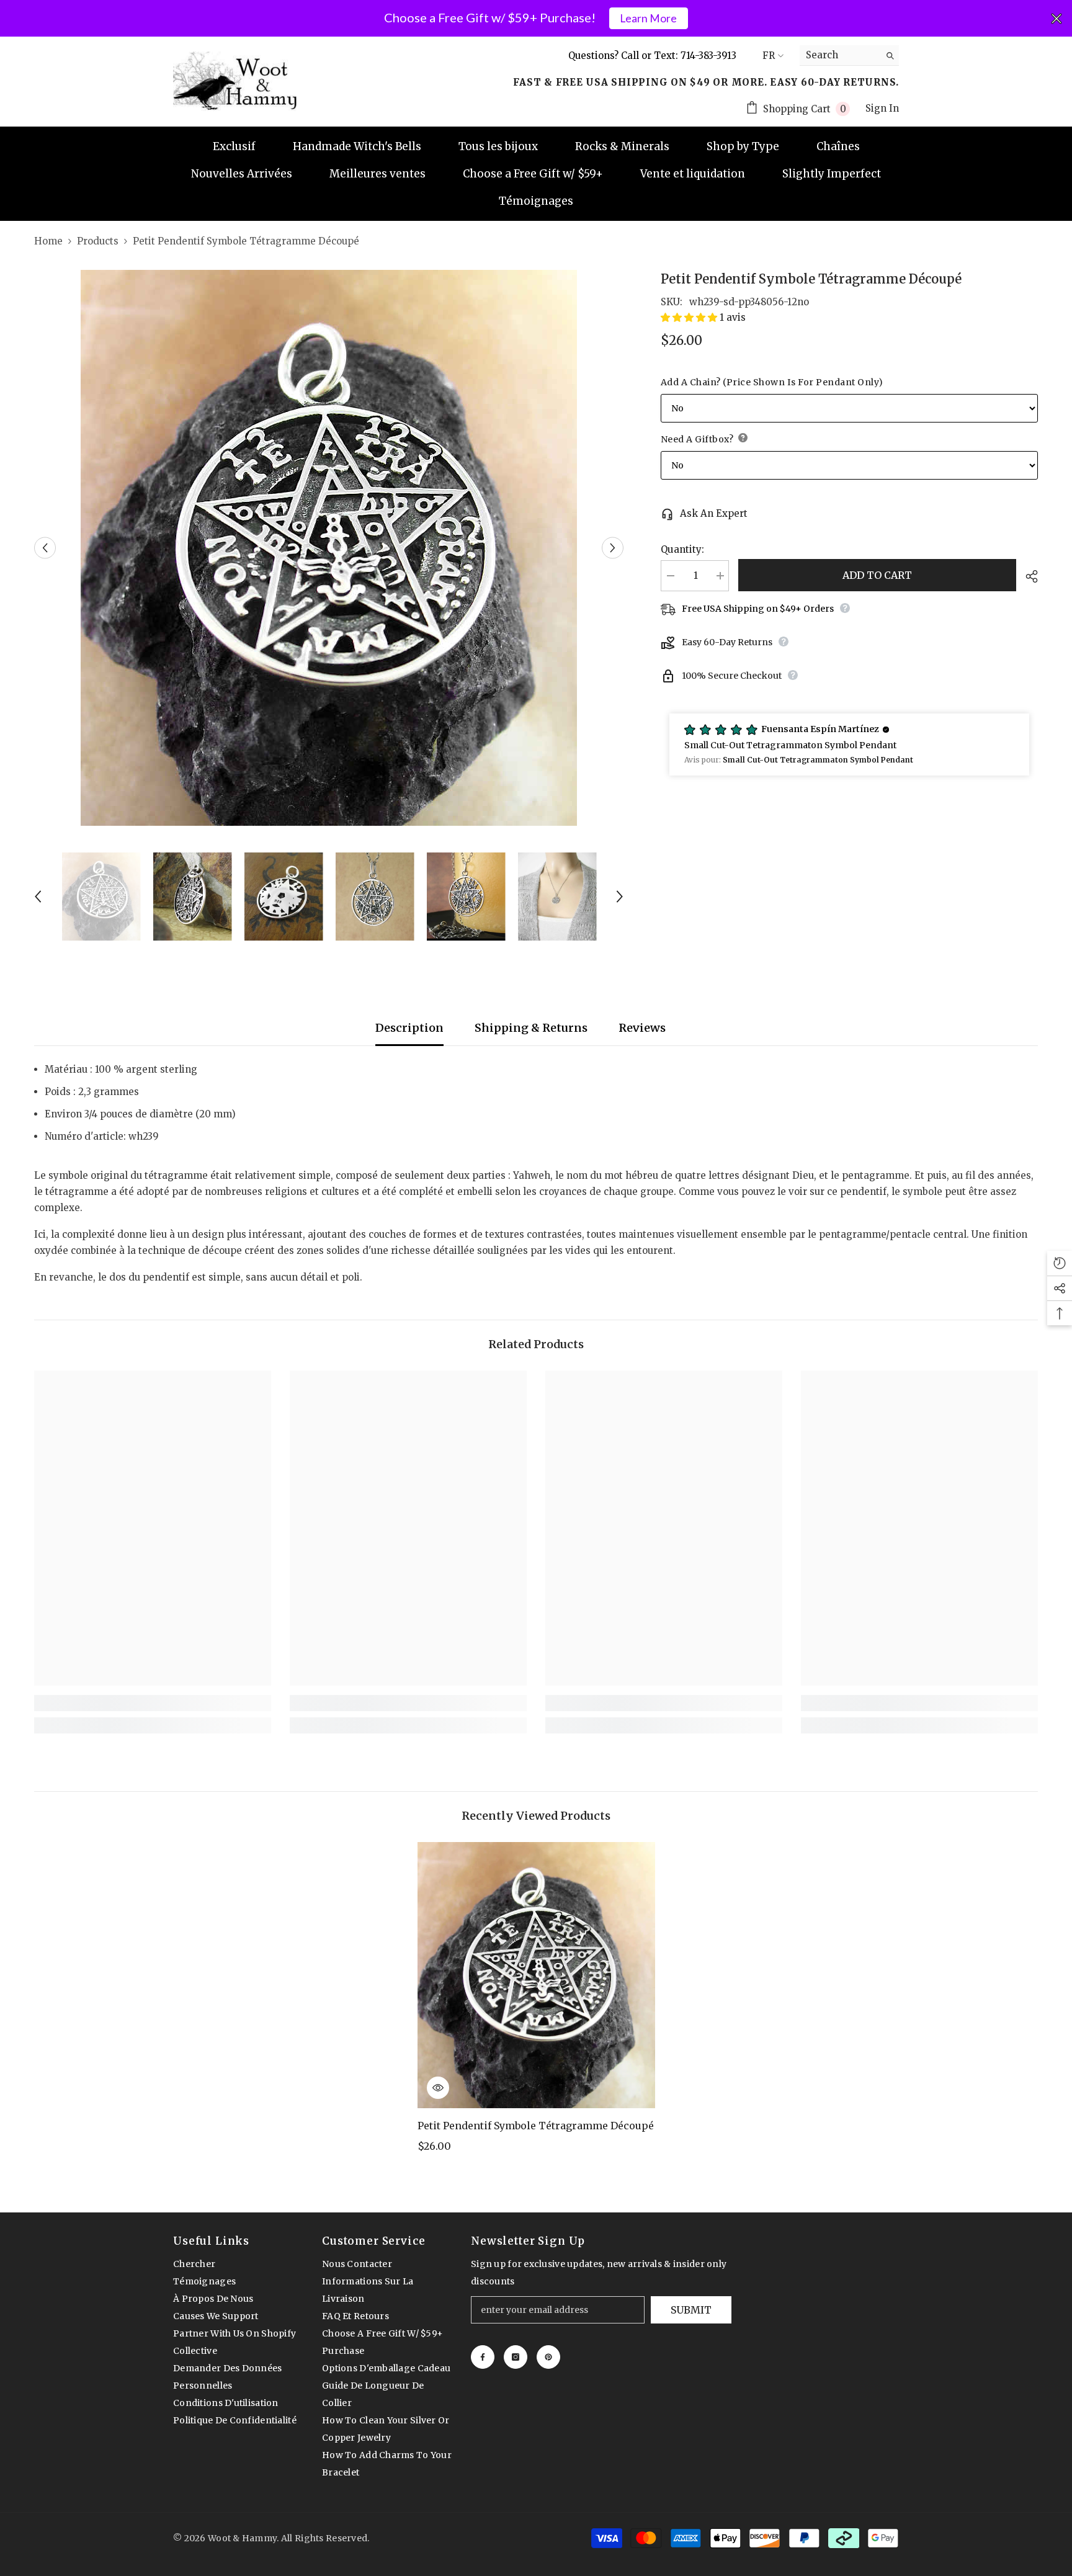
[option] (329, 548)
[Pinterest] (548, 2357)
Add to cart (877, 575)
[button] (45, 548)
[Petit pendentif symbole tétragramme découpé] (536, 1975)
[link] (153, 1703)
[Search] (849, 56)
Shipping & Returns (531, 1028)
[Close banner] (1056, 19)
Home (48, 241)
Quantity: (682, 549)
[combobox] (840, 55)
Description (409, 1028)
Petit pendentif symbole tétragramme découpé (536, 2126)
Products (98, 241)
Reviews (642, 1028)
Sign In (882, 108)
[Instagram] (516, 2357)
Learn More (648, 18)
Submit (691, 2310)
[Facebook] (483, 2357)
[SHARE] (1027, 576)
